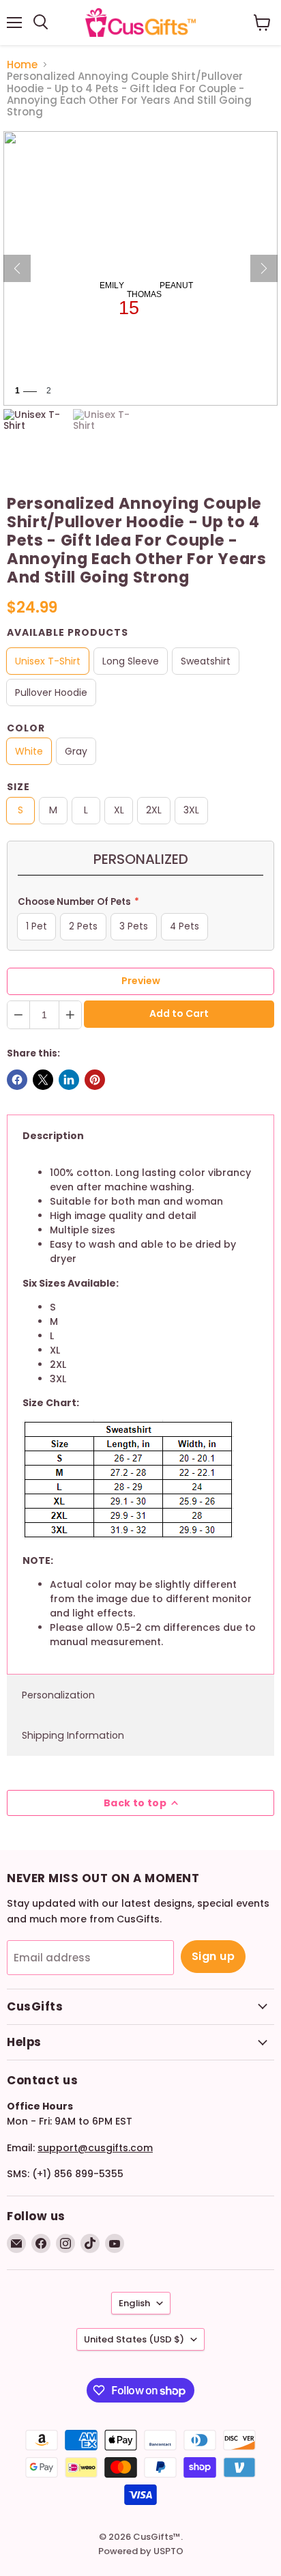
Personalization (58, 1695)
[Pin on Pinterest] (95, 1080)
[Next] (264, 268)
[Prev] (17, 268)
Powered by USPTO (141, 2551)
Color (26, 728)
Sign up (213, 1956)
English (134, 2303)
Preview (141, 981)
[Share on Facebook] (17, 1080)
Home (22, 65)
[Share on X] (43, 1080)
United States (134, 2339)
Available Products (68, 632)
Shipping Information (73, 1735)
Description (53, 1136)
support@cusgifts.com (95, 2148)
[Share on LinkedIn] (69, 1080)
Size (18, 787)
